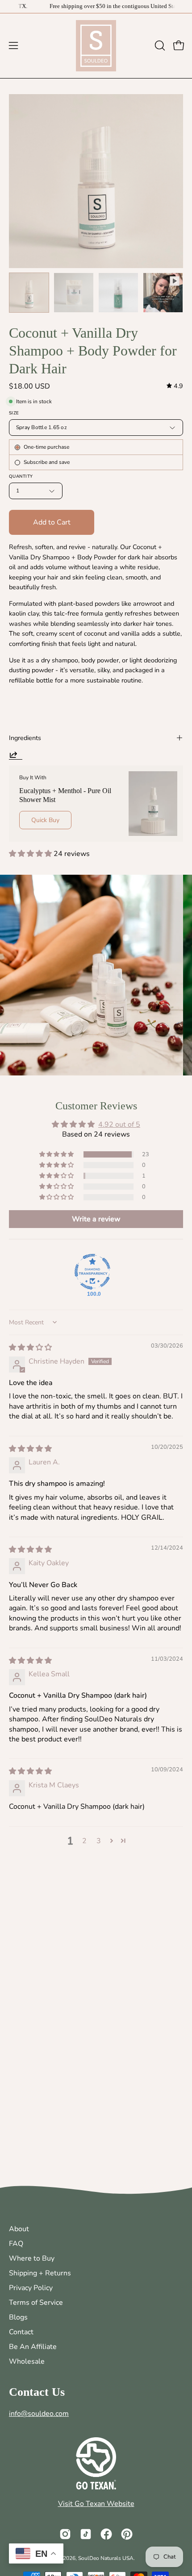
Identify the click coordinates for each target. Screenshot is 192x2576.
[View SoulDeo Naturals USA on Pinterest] (127, 2534)
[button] (159, 45)
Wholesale (27, 2361)
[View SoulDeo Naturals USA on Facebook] (106, 2534)
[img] (175, 386)
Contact (21, 2332)
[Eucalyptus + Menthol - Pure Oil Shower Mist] (153, 804)
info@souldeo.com (39, 2414)
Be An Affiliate (33, 2347)
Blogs (18, 2317)
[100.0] (92, 1272)
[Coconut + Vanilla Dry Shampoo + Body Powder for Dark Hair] (29, 293)
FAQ (16, 2244)
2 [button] (84, 1841)
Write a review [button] (96, 1219)
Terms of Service (36, 2303)
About (19, 2229)
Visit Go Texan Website (96, 2504)
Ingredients (25, 738)
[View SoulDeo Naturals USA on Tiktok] (86, 2534)
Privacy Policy (31, 2288)
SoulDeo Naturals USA (106, 2558)
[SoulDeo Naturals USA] (96, 46)
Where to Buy (32, 2258)
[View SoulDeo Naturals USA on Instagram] (65, 2534)
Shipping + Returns (40, 2273)
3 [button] (99, 1841)
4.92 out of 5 (119, 1125)
